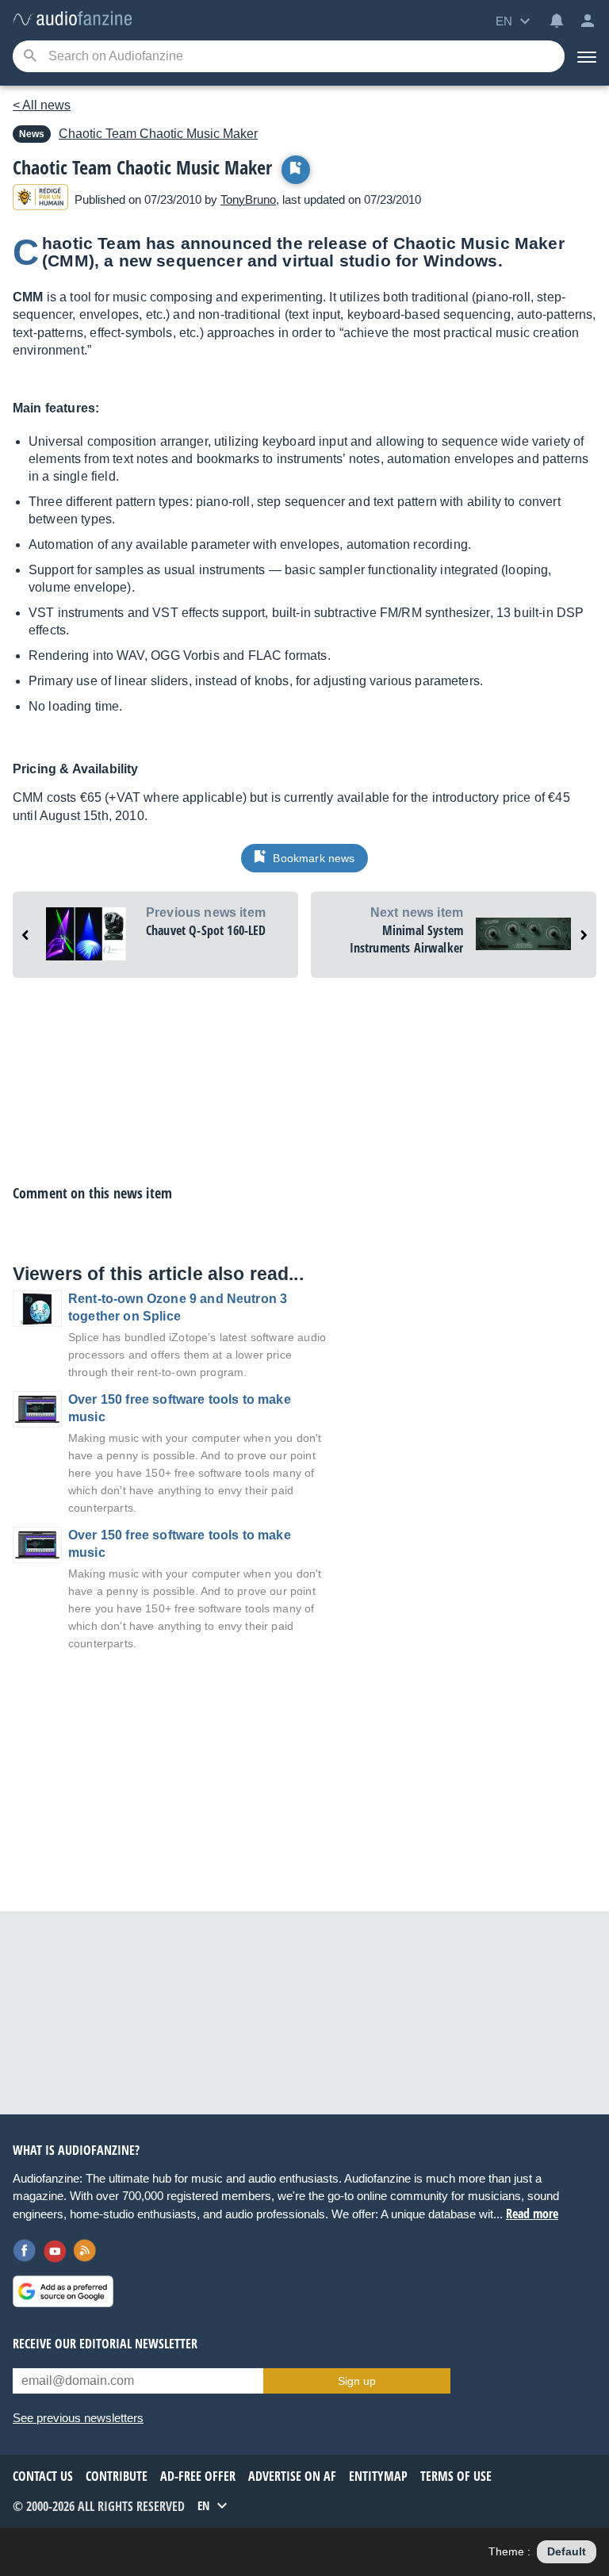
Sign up (357, 2381)
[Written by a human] (40, 199)
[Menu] (587, 56)
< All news (42, 105)
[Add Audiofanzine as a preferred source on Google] (63, 2291)
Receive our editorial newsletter (105, 2344)
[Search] (30, 57)
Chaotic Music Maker (158, 134)
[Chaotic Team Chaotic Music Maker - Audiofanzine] (72, 19)
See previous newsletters (78, 2418)
